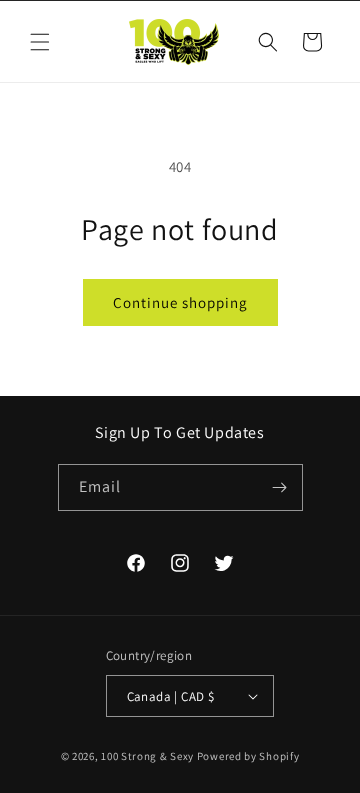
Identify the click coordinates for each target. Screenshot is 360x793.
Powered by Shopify (248, 756)
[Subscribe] (280, 487)
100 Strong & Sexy (149, 756)
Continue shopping (180, 302)
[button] (40, 42)
